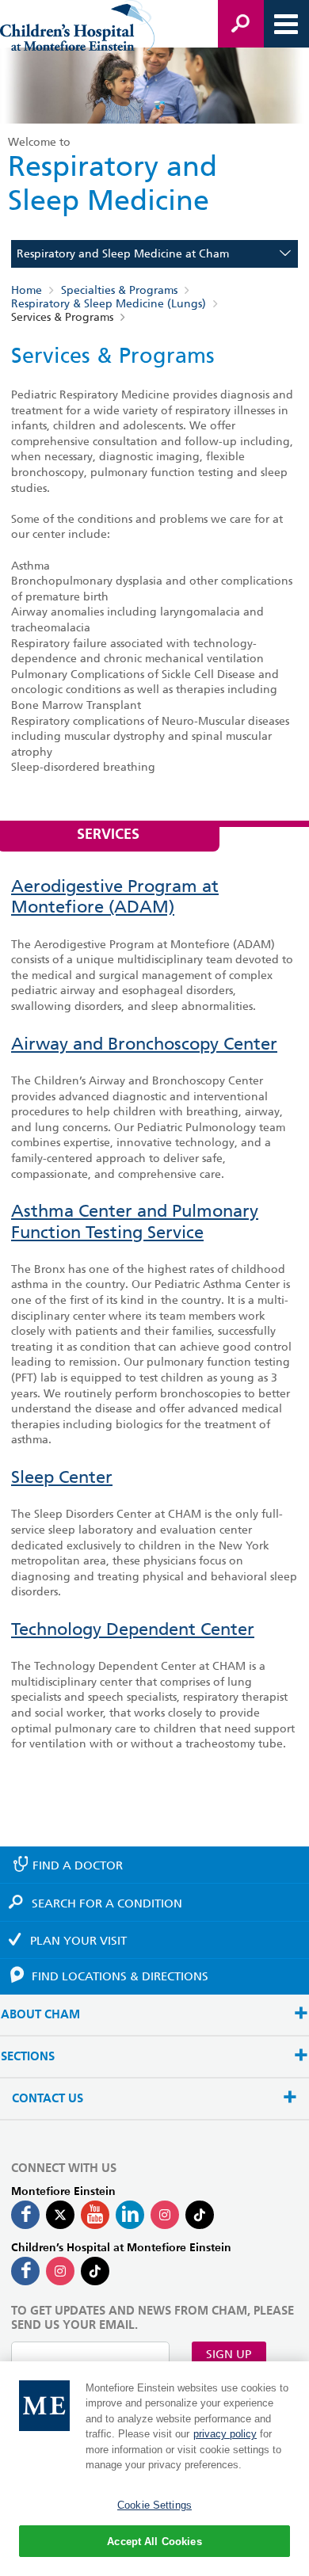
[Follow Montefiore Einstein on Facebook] (25, 2215)
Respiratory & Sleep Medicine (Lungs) (109, 303)
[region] (154, 2469)
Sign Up (229, 2354)
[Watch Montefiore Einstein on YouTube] (95, 2215)
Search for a (107, 1903)
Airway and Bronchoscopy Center (144, 1044)
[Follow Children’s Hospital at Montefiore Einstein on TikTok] (95, 2271)
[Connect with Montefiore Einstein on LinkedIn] (130, 2215)
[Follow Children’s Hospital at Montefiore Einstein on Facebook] (25, 2271)
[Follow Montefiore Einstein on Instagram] (165, 2215)
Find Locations (120, 1976)
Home (27, 290)
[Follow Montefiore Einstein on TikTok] (200, 2215)
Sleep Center (62, 1477)
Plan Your (78, 1941)
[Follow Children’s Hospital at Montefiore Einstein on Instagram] (60, 2271)
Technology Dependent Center (133, 1629)
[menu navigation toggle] (286, 24)
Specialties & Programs (119, 290)
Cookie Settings (154, 2505)
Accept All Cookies (154, 2542)
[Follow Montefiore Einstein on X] (60, 2215)
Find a (78, 1865)
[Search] (241, 24)
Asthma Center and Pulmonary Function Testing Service (135, 1221)
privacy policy (225, 2434)
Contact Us (48, 2099)
